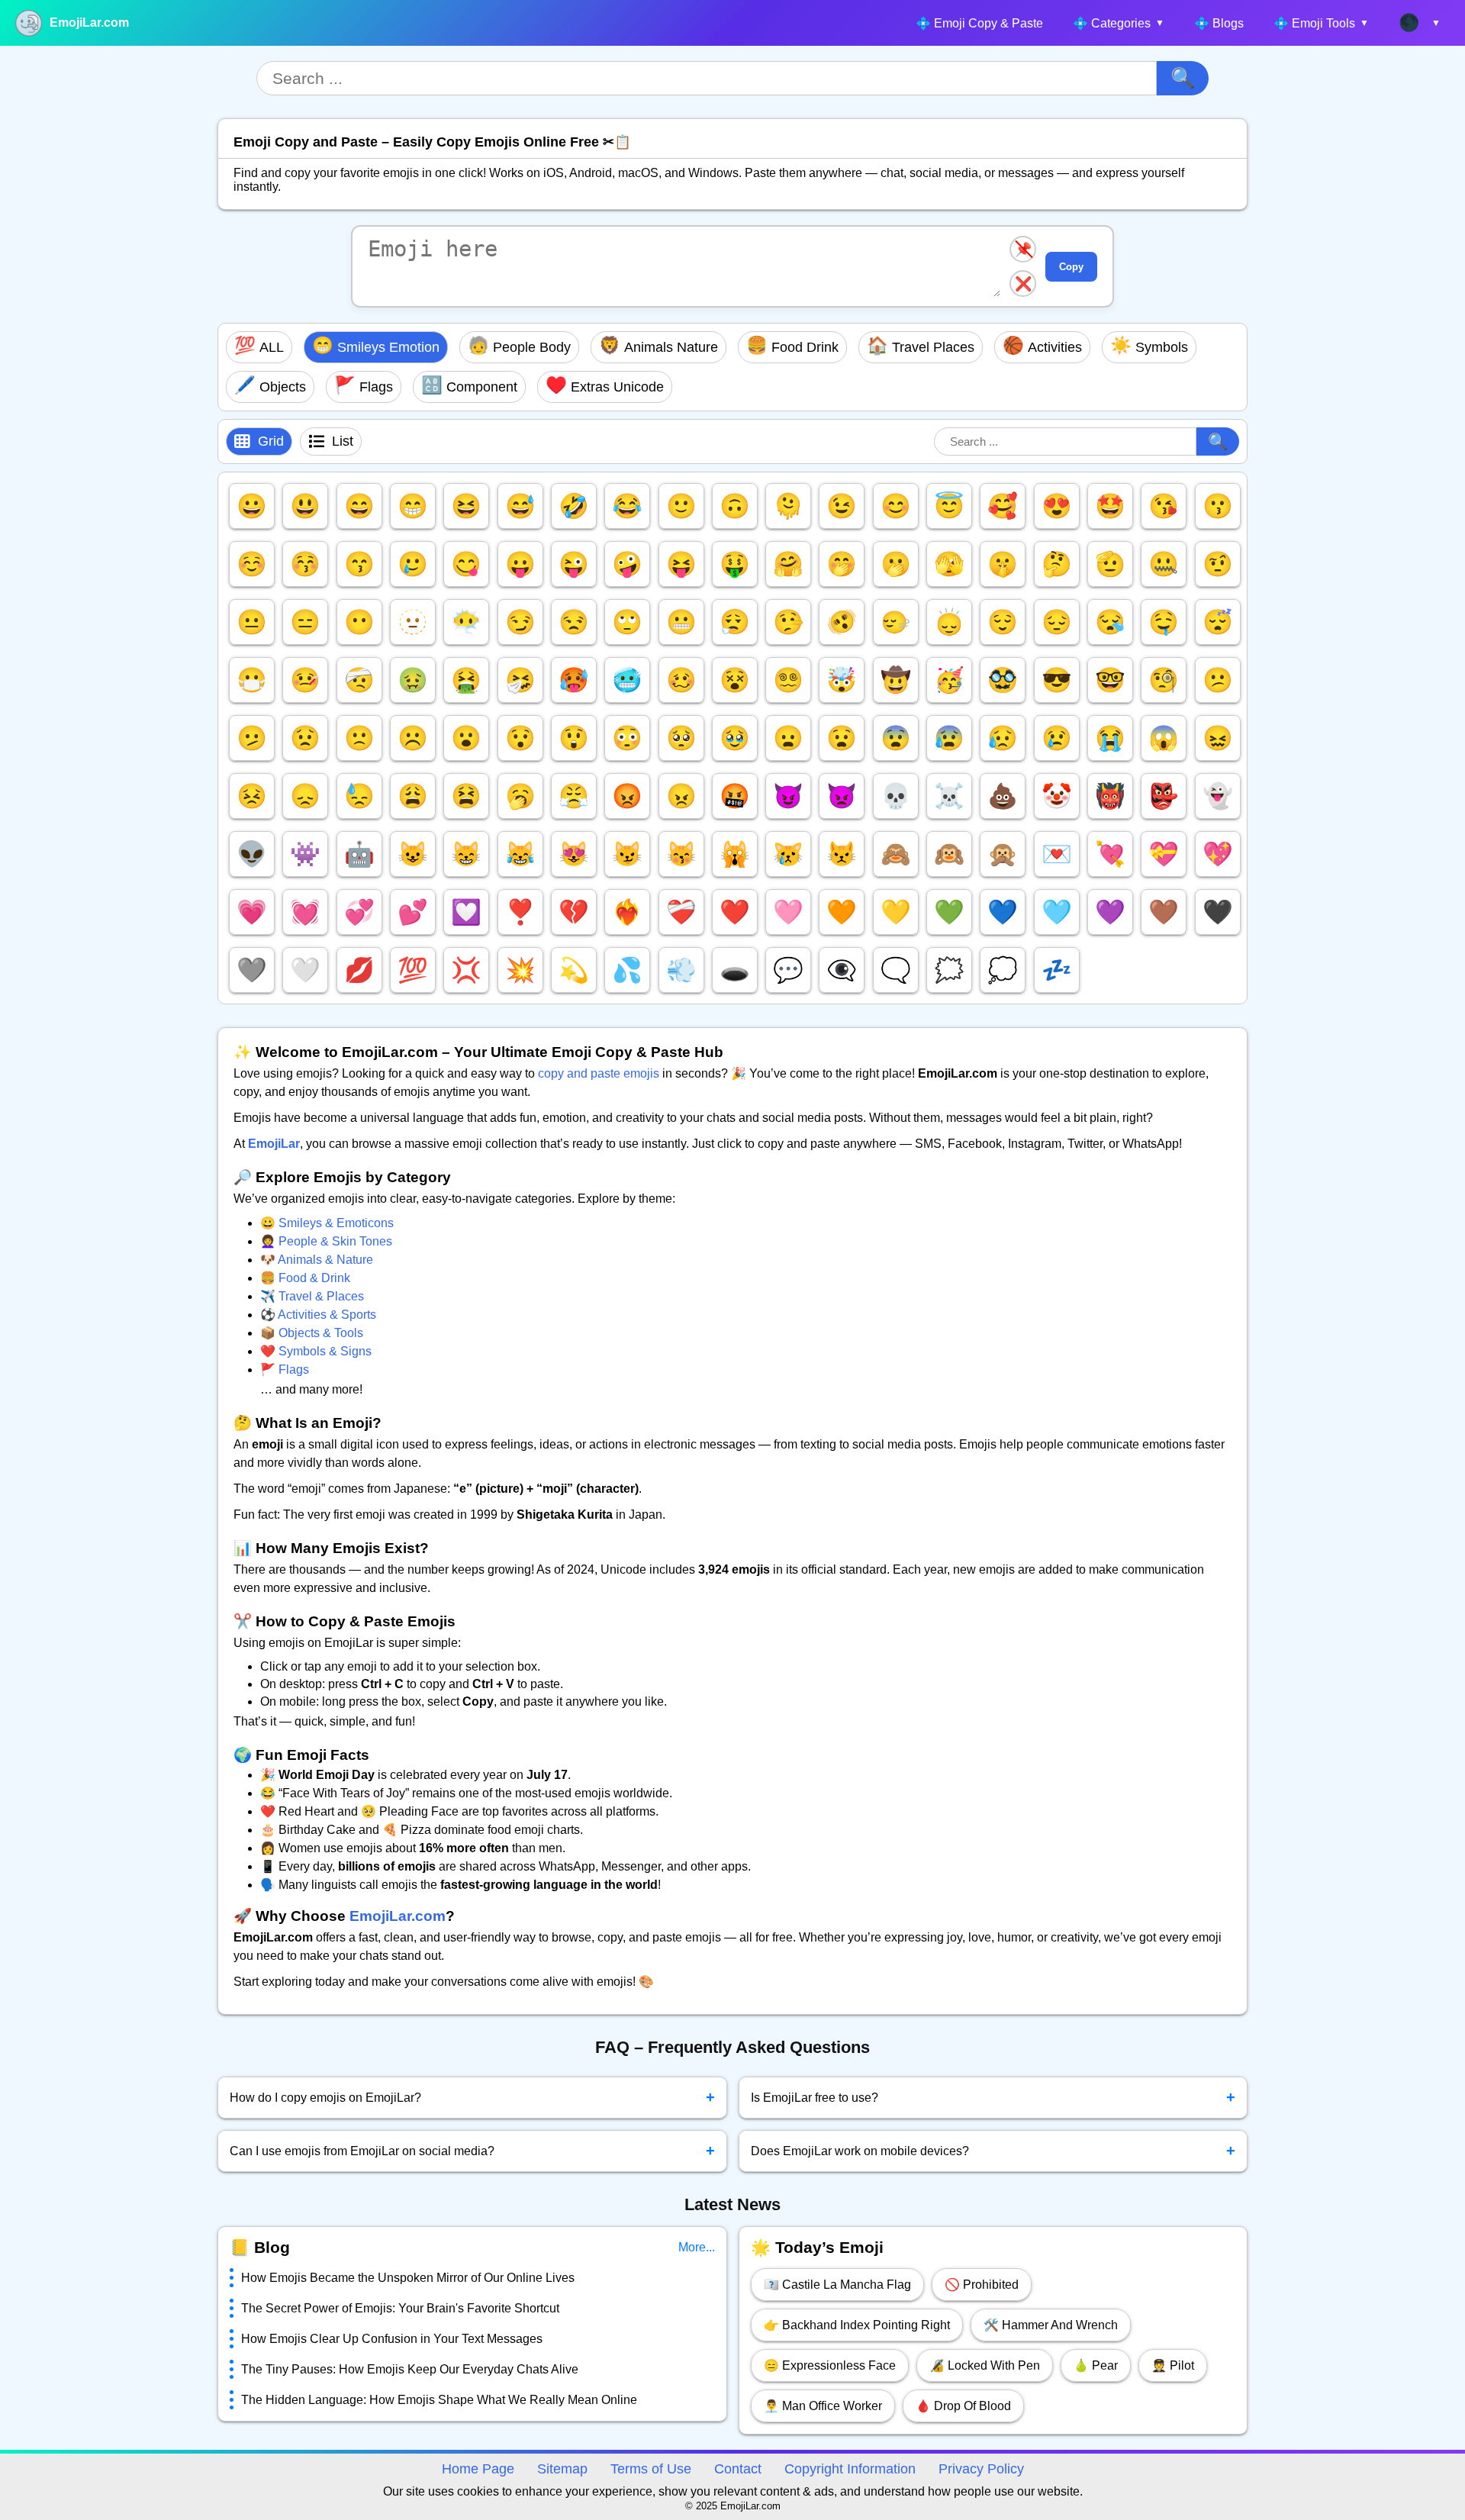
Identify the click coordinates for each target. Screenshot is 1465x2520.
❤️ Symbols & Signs (316, 1351)
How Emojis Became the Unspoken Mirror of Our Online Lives (408, 2278)
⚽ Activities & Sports (318, 1315)
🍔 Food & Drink (305, 1278)
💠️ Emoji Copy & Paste (979, 23)
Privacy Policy (981, 2469)
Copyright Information (850, 2469)
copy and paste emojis (599, 1073)
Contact (738, 2469)
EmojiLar (274, 1144)
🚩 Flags (285, 1370)
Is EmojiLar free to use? (993, 2097)
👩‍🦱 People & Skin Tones (326, 1241)
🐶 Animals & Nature (317, 1260)
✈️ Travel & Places (312, 1296)
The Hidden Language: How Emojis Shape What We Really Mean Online (439, 2400)
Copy (1071, 267)
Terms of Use (651, 2469)
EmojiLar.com (89, 23)
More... (697, 2247)
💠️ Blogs (1219, 23)
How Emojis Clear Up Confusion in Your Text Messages (392, 2339)
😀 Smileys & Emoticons (327, 1223)
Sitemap (562, 2469)
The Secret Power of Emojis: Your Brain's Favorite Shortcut (400, 2308)
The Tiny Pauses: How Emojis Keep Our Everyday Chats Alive (410, 2369)
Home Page (478, 2469)
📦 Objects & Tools (312, 1333)
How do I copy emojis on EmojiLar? (472, 2097)
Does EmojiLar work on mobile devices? (993, 2151)
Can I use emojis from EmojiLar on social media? (472, 2151)
